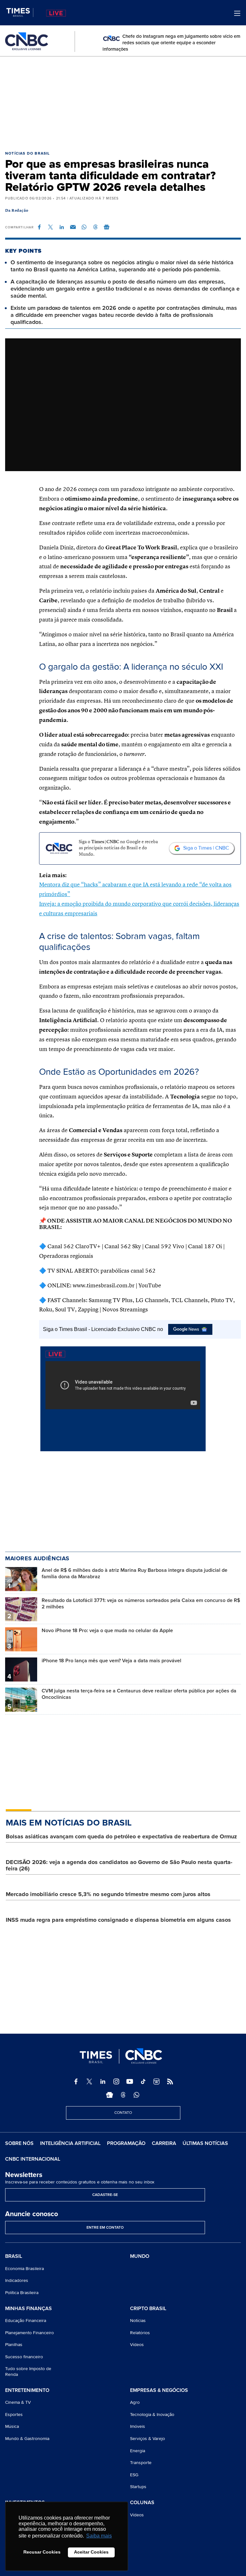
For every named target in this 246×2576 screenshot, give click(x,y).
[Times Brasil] (20, 13)
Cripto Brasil (148, 2309)
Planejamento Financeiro (29, 2333)
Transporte (141, 2463)
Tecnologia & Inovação (152, 2415)
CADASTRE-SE (105, 2195)
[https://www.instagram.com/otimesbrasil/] (116, 2081)
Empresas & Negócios (159, 2391)
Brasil (14, 2257)
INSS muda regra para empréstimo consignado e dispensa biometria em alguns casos (118, 1920)
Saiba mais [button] (99, 2536)
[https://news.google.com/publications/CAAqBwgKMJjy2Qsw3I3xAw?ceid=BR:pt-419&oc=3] (110, 2095)
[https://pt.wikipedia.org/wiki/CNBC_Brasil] (157, 2081)
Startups (138, 2487)
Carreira (164, 2143)
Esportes (14, 2415)
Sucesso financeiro (24, 2357)
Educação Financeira (26, 2321)
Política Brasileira (22, 2293)
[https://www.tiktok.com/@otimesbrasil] (143, 2081)
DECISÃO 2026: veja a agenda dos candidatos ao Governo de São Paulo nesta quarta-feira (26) (119, 1865)
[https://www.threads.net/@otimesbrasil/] (123, 2095)
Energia (138, 2451)
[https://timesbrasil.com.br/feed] (170, 2081)
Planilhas (14, 2345)
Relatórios (140, 2333)
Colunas (142, 2503)
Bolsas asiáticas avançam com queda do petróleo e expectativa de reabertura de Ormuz (121, 1836)
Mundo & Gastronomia (27, 2439)
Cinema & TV (18, 2402)
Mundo (140, 2256)
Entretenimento (27, 2391)
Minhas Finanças (29, 2309)
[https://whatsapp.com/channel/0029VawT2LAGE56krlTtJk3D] (136, 2095)
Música (12, 2426)
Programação (126, 2143)
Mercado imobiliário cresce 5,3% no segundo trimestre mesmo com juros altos (108, 1894)
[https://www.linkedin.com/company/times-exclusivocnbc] (103, 2081)
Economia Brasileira (25, 2269)
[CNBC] (27, 42)
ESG (134, 2475)
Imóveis (138, 2426)
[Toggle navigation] (237, 13)
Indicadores (17, 2280)
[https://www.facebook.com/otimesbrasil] (76, 2081)
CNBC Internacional (33, 2159)
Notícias (138, 2321)
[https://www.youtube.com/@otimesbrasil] (130, 2081)
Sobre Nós (19, 2143)
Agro (135, 2402)
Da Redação (17, 211)
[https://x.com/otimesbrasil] (89, 2081)
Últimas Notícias (205, 2143)
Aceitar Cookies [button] (91, 2552)
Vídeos (137, 2345)
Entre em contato (105, 2228)
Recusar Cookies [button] (42, 2552)
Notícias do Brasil (28, 153)
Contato (123, 2113)
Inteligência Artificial (70, 2143)
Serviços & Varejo (148, 2439)
